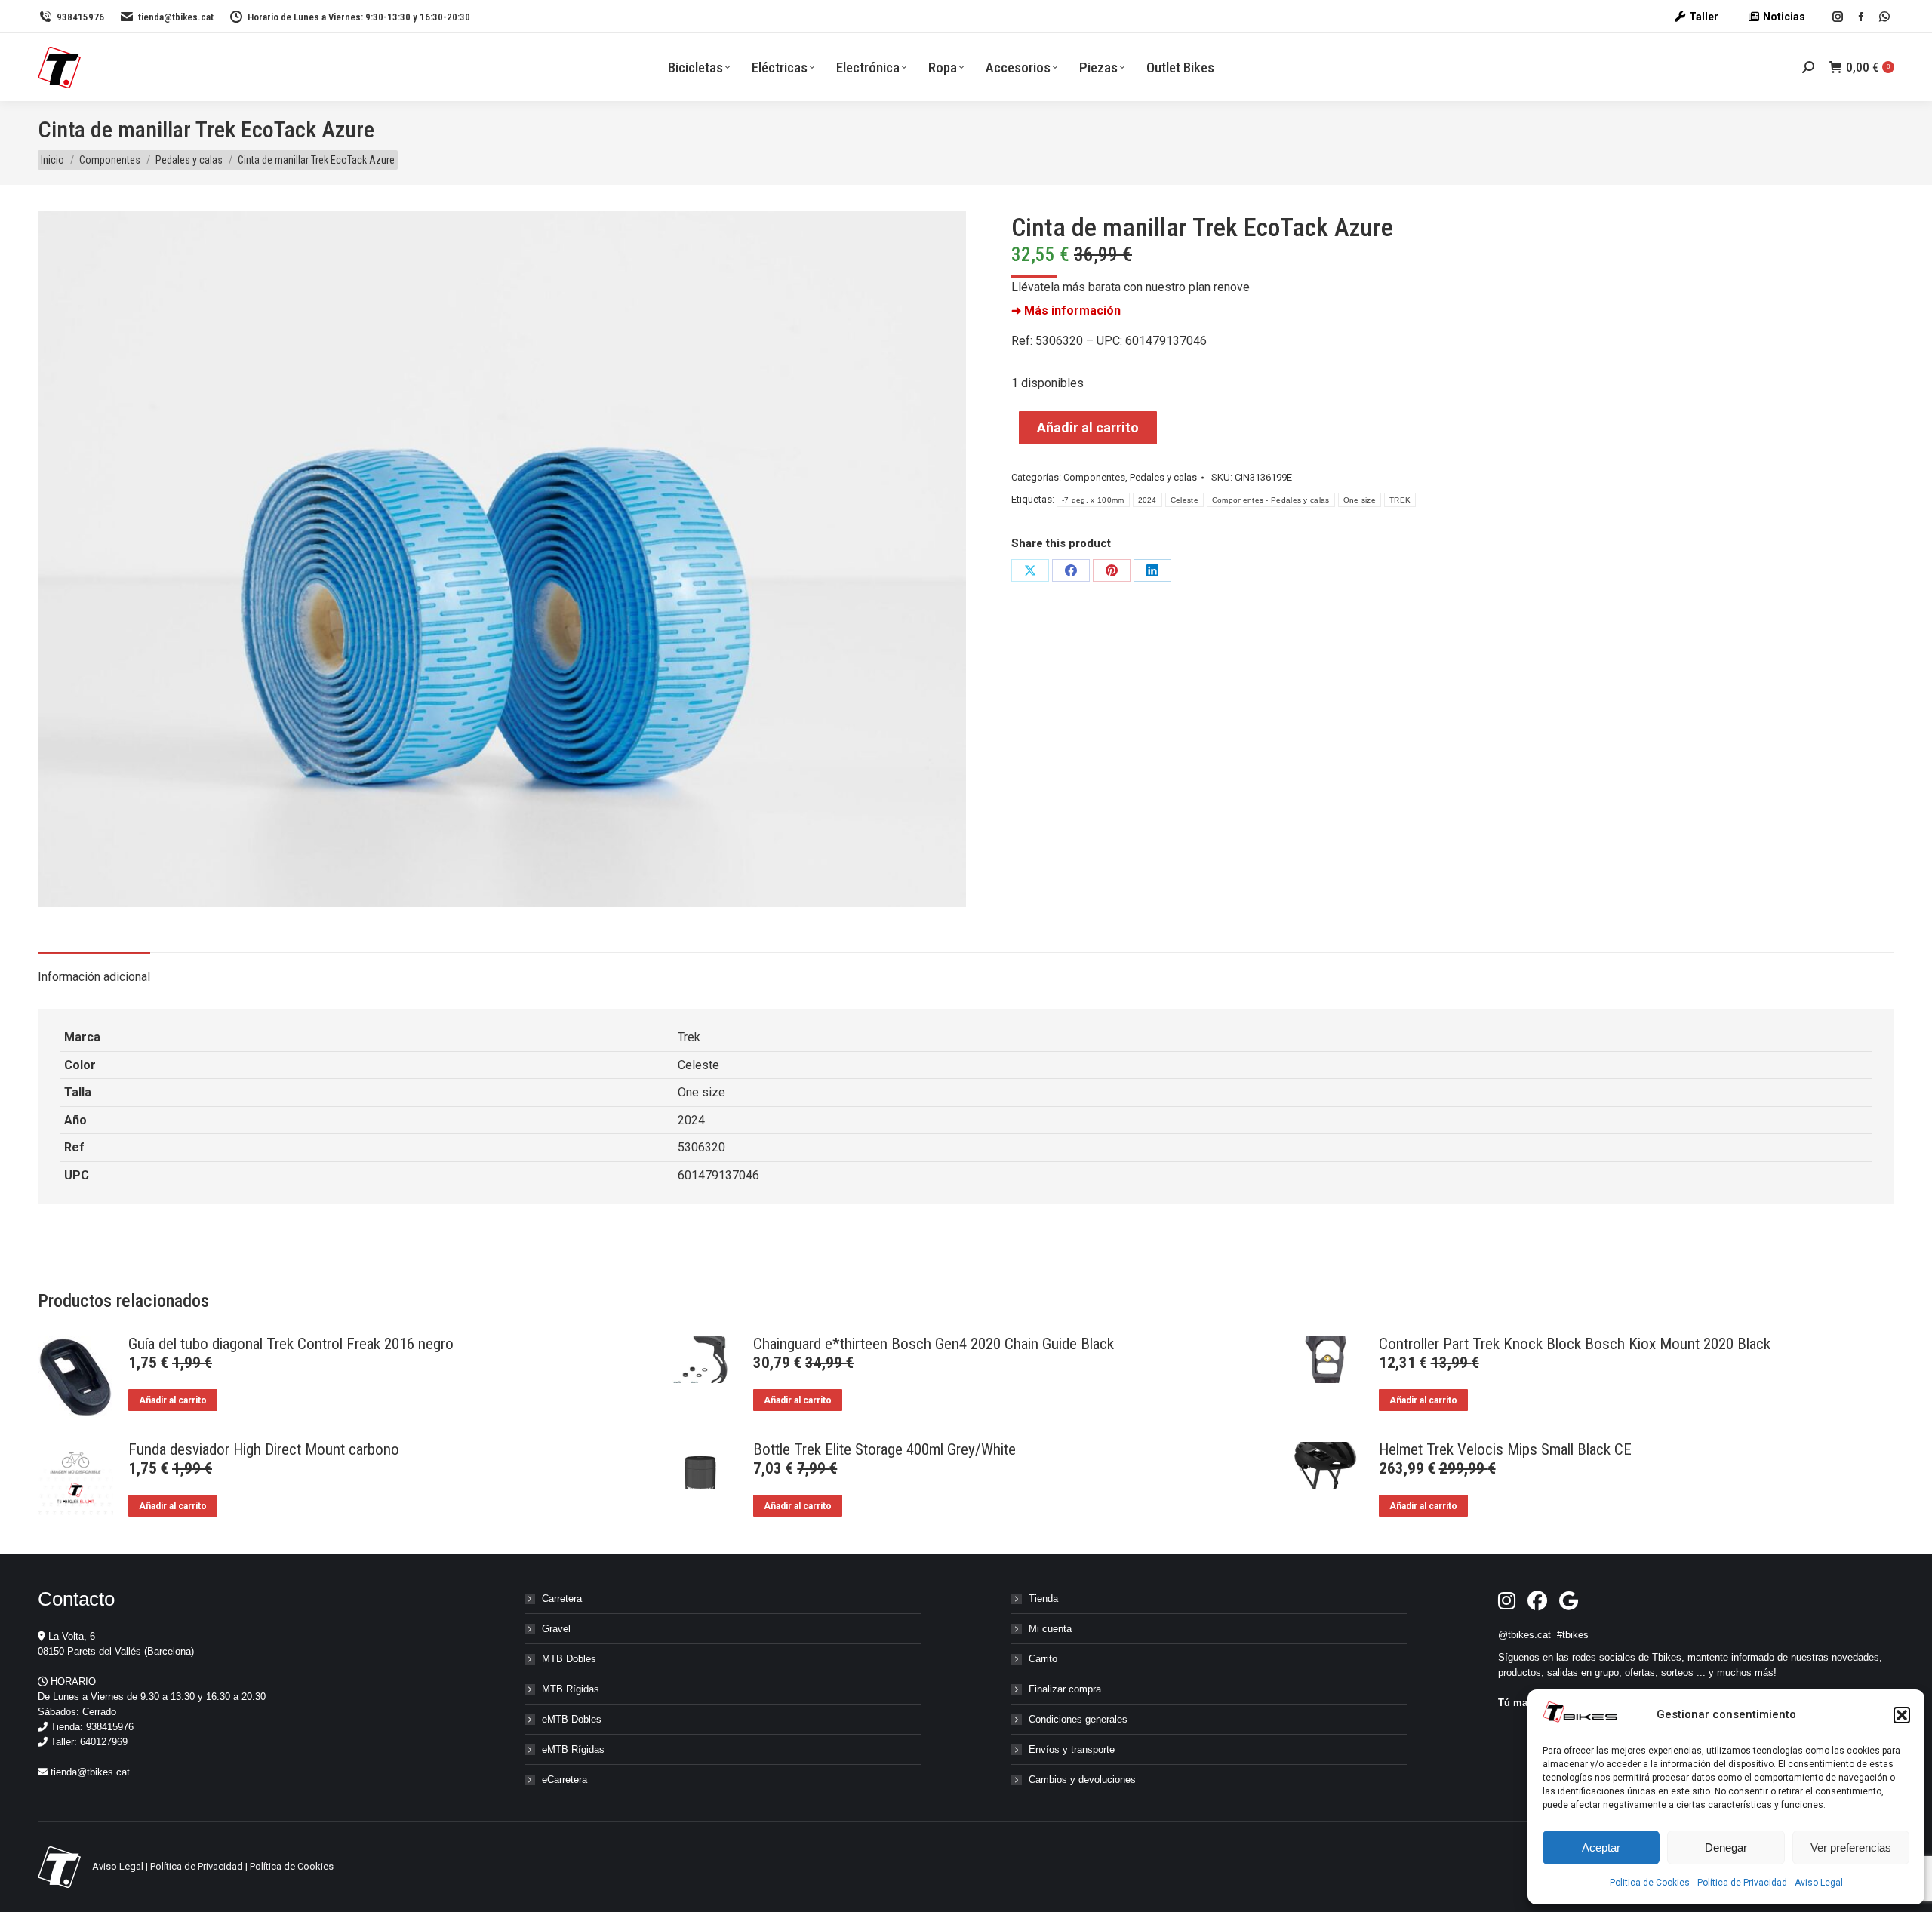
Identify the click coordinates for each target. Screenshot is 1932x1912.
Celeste (1184, 500)
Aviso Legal (1819, 1883)
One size (1360, 500)
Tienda (1043, 1598)
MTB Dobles (569, 1659)
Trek (689, 1037)
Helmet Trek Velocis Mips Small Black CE (1505, 1449)
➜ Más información (1066, 310)
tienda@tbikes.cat (176, 17)
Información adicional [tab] (94, 977)
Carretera (562, 1598)
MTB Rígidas (571, 1689)
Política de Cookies (292, 1866)
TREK (1400, 500)
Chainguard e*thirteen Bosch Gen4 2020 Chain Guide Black (934, 1344)
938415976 (80, 17)
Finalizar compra (1065, 1689)
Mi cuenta (1050, 1629)
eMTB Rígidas (573, 1749)
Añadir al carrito (1088, 427)
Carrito (1043, 1659)
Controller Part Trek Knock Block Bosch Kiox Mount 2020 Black (1575, 1344)
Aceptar (1601, 1847)
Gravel (556, 1629)
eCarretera (565, 1780)
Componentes (1094, 477)
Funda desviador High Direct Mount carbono (264, 1449)
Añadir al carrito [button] (173, 1400)
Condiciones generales (1078, 1719)
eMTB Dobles (572, 1719)
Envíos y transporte (1072, 1749)
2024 (1148, 500)
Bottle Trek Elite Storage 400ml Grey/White (884, 1449)
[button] (1902, 1715)
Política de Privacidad (1742, 1883)
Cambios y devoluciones (1082, 1780)
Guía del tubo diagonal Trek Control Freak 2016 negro (291, 1344)
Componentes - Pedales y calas (1271, 500)
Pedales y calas (1163, 477)
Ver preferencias (1851, 1847)
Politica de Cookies (1650, 1883)
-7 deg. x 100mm (1093, 500)
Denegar (1726, 1847)
